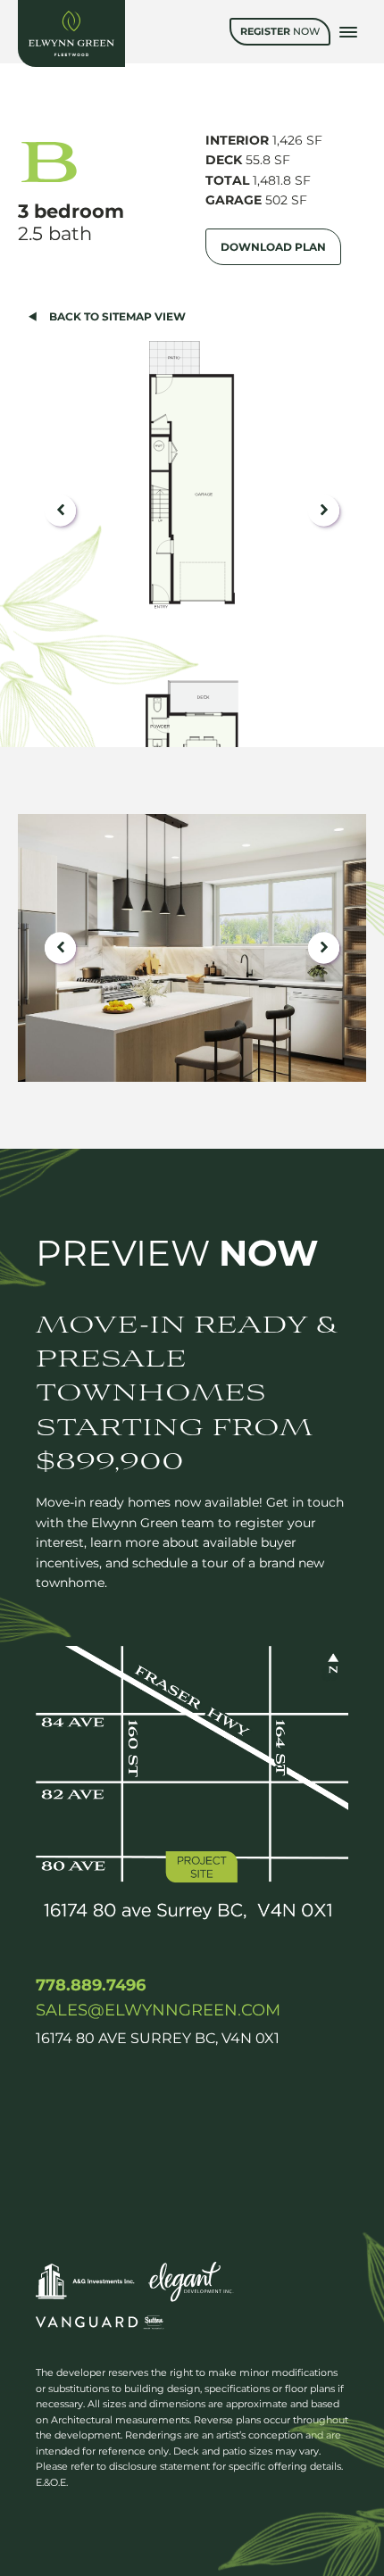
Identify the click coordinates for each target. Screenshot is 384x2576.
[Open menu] (348, 32)
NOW (280, 31)
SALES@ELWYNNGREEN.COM (158, 2010)
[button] (60, 510)
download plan (273, 247)
